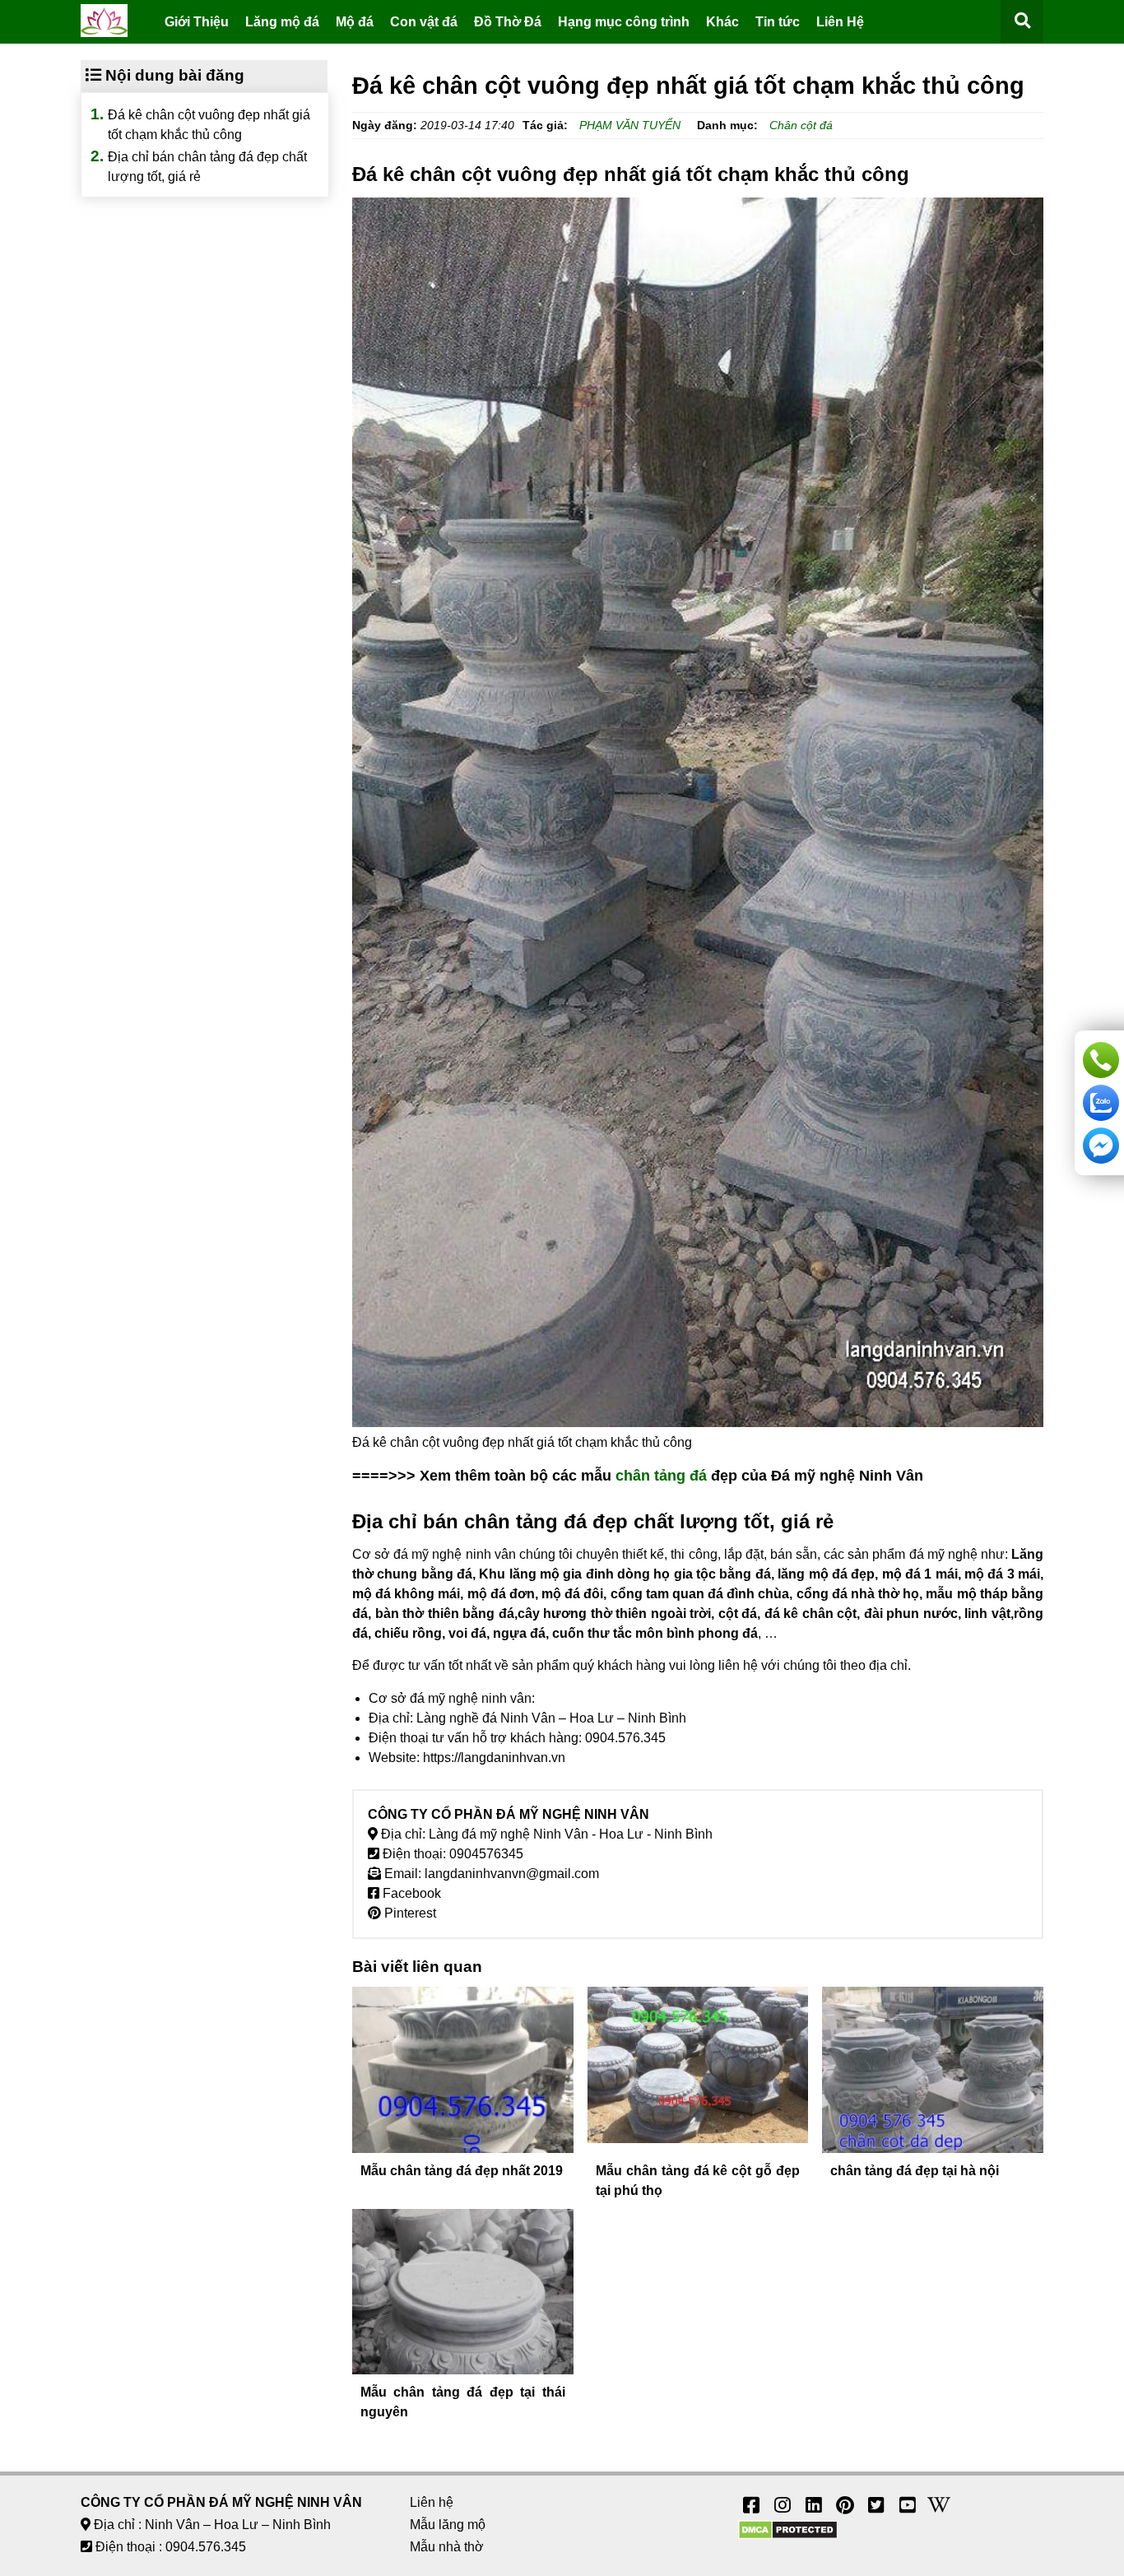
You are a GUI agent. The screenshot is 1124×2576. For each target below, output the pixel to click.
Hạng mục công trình (624, 22)
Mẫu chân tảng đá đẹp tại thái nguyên (463, 2402)
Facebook (410, 1893)
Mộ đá (355, 22)
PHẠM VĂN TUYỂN (630, 125)
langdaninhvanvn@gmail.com (512, 1874)
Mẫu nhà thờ (447, 2547)
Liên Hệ (840, 22)
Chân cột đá (801, 125)
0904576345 (486, 1854)
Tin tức (778, 22)
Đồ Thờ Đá (508, 22)
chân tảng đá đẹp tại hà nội (915, 2171)
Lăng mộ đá (282, 22)
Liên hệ (432, 2502)
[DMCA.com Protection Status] (788, 2535)
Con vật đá (424, 22)
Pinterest (409, 1913)
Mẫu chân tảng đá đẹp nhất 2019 (462, 2171)
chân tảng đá (661, 1476)
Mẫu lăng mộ (448, 2525)
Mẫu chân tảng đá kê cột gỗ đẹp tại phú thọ (698, 2181)
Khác (722, 22)
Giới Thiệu (197, 22)
